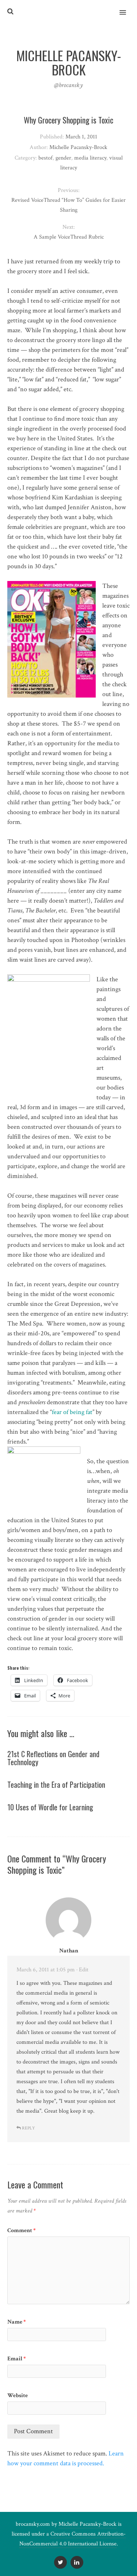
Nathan (69, 1951)
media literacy (90, 158)
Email (17, 2359)
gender (63, 158)
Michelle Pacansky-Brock (87, 2524)
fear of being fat (72, 1412)
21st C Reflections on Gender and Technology (53, 1758)
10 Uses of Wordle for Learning (50, 1807)
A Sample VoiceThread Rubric (69, 237)
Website (18, 2396)
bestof (45, 158)
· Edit (82, 1970)
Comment (22, 2231)
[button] (127, 8)
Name (17, 2322)
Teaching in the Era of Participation (56, 1784)
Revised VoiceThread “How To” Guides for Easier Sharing (68, 205)
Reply (28, 2128)
